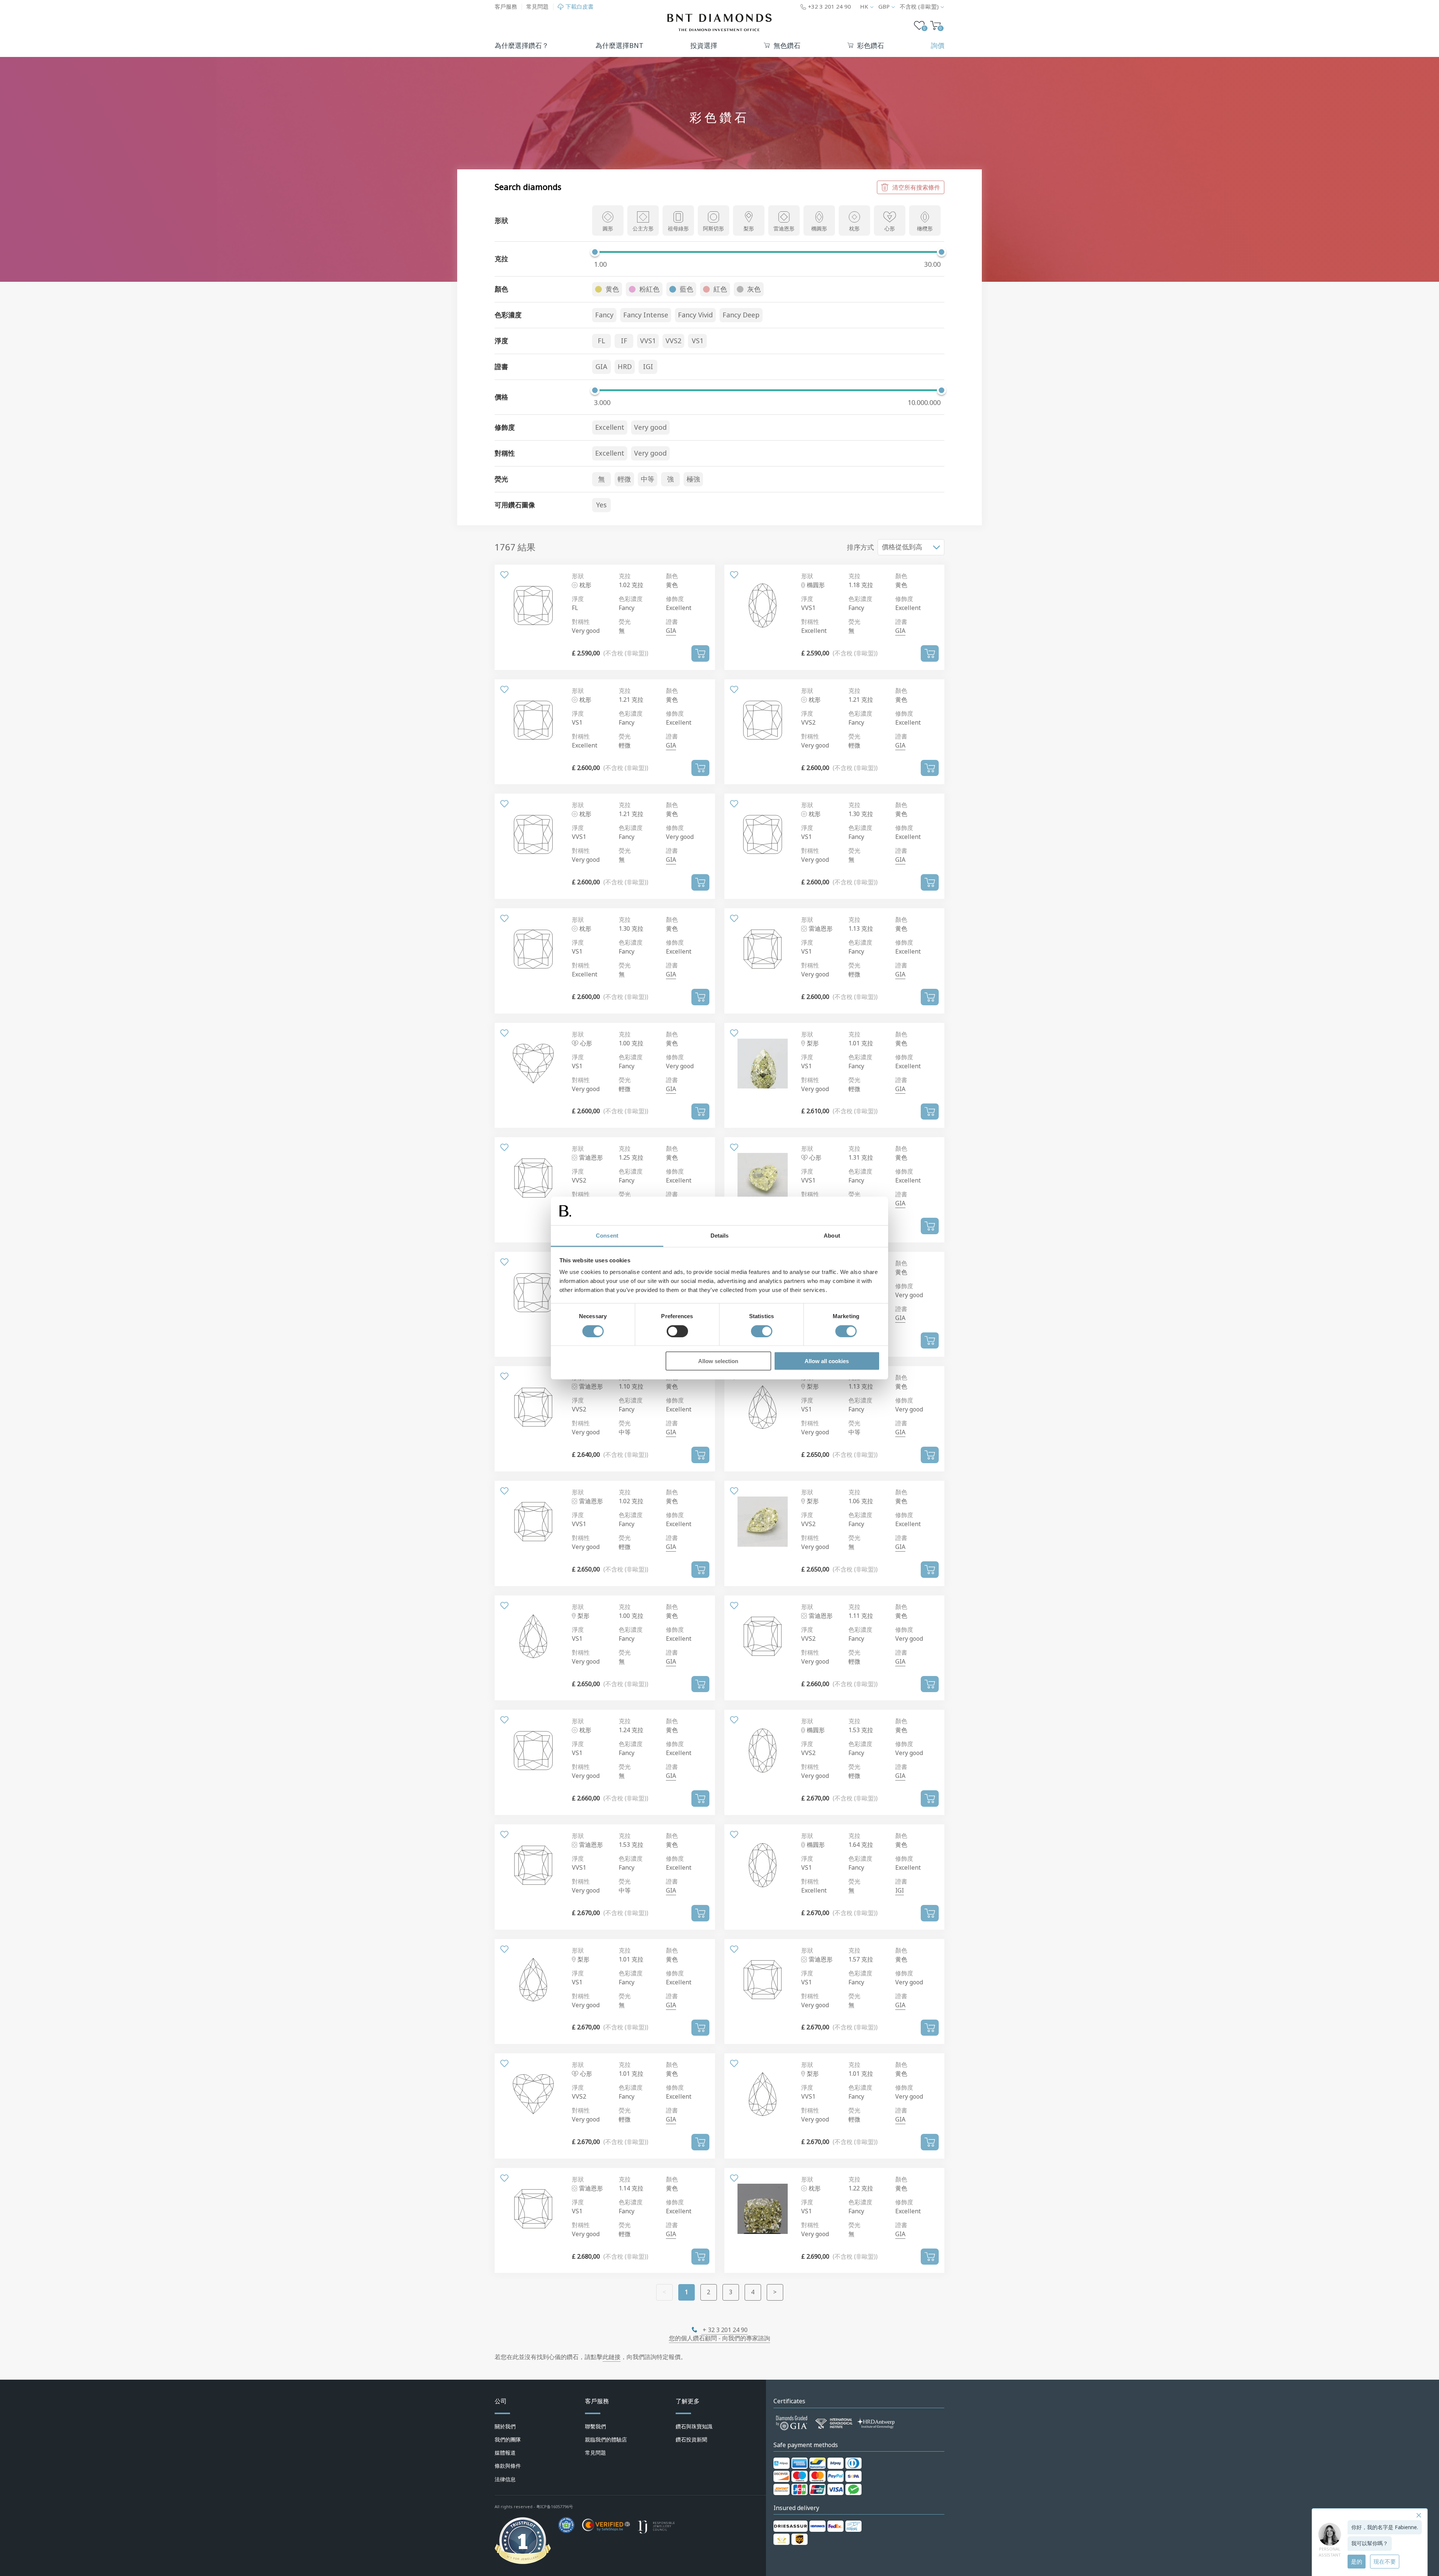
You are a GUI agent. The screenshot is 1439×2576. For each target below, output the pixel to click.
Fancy (604, 315)
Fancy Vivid (695, 315)
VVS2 (673, 341)
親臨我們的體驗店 (606, 2440)
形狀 (578, 576)
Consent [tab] (607, 1236)
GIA (601, 367)
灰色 (754, 289)
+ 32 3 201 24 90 (724, 2330)
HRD (625, 367)
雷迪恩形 (784, 229)
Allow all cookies (827, 1361)
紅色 (720, 289)
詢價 (938, 46)
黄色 (612, 289)
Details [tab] (720, 1236)
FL (601, 341)
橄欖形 (925, 229)
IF (624, 341)
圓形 (608, 229)
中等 (648, 479)
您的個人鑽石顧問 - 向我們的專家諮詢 (719, 2338)
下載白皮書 (580, 7)
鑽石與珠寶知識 (694, 2426)
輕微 (624, 479)
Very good (650, 428)
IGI (648, 367)
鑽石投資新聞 (691, 2440)
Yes (601, 505)
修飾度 (675, 599)
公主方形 (643, 229)
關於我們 (505, 2426)
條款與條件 (508, 2466)
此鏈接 (612, 2357)
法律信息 (505, 2479)
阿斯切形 (714, 229)
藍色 (687, 289)
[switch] (677, 1331)
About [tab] (832, 1236)
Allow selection (718, 1361)
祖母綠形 (678, 229)
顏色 (672, 576)
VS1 (698, 341)
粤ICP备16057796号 (555, 2507)
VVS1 (648, 341)
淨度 (578, 599)
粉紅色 (649, 289)
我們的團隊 (508, 2440)
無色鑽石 (787, 46)
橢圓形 (819, 229)
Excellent (610, 428)
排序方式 (860, 547)
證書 (672, 622)
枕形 (854, 229)
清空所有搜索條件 (916, 187)
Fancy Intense (646, 315)
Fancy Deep (741, 315)
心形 (890, 229)
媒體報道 (505, 2453)
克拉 (625, 576)
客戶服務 (506, 7)
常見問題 (537, 7)
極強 (693, 479)
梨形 (749, 229)
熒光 (625, 622)
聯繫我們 (595, 2426)
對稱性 (581, 622)
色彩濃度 (631, 599)
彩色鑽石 (871, 46)
